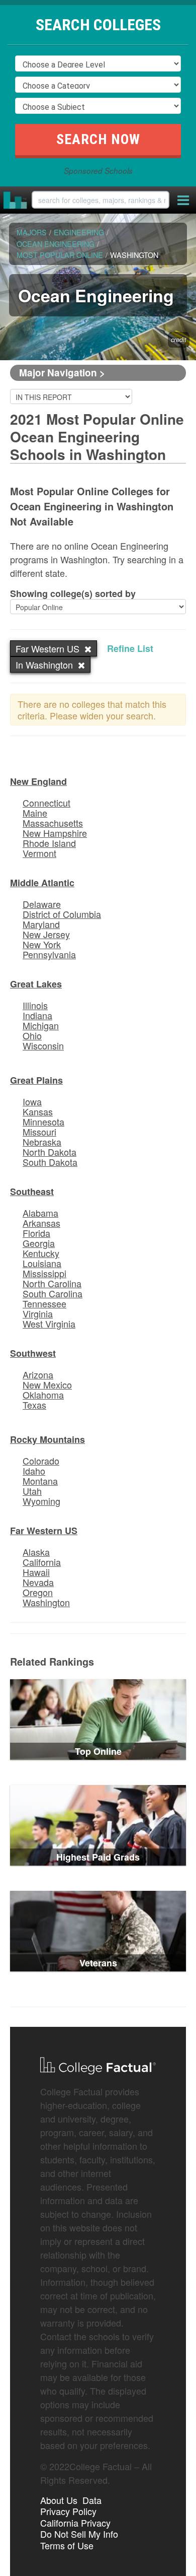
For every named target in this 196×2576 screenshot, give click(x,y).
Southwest (33, 1353)
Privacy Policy (68, 2511)
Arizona (38, 1374)
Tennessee (44, 1303)
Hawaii (36, 1572)
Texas (34, 1405)
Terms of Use (67, 2545)
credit (179, 340)
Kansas (38, 1111)
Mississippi (44, 1273)
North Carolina (52, 1283)
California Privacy (75, 2523)
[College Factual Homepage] (16, 200)
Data (92, 2500)
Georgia (39, 1243)
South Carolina (53, 1293)
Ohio (32, 1035)
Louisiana (42, 1263)
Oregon (38, 1592)
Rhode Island (49, 843)
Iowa (32, 1101)
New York (42, 944)
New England (38, 781)
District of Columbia (62, 914)
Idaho (34, 1471)
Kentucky (41, 1253)
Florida (36, 1233)
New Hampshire (55, 833)
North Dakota (50, 1152)
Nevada (38, 1582)
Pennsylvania (49, 954)
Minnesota (43, 1121)
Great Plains (36, 1080)
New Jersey (46, 934)
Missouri (39, 1132)
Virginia (38, 1313)
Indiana (37, 1015)
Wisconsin (43, 1045)
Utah (32, 1491)
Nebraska (42, 1142)
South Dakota (50, 1162)
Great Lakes (36, 984)
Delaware (42, 904)
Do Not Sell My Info (79, 2534)
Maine (35, 813)
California (42, 1562)
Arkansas (41, 1223)
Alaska (36, 1552)
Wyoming (41, 1501)
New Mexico (47, 1384)
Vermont (39, 853)
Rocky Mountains (47, 1439)
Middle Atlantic (42, 883)
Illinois (35, 1005)
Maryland (41, 924)
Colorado (41, 1461)
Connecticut (46, 803)
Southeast (32, 1192)
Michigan (41, 1025)
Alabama (40, 1213)
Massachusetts (53, 823)
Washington (46, 1602)
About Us (59, 2500)
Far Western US (44, 1531)
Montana (40, 1481)
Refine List (130, 648)
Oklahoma (43, 1395)
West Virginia (49, 1324)
